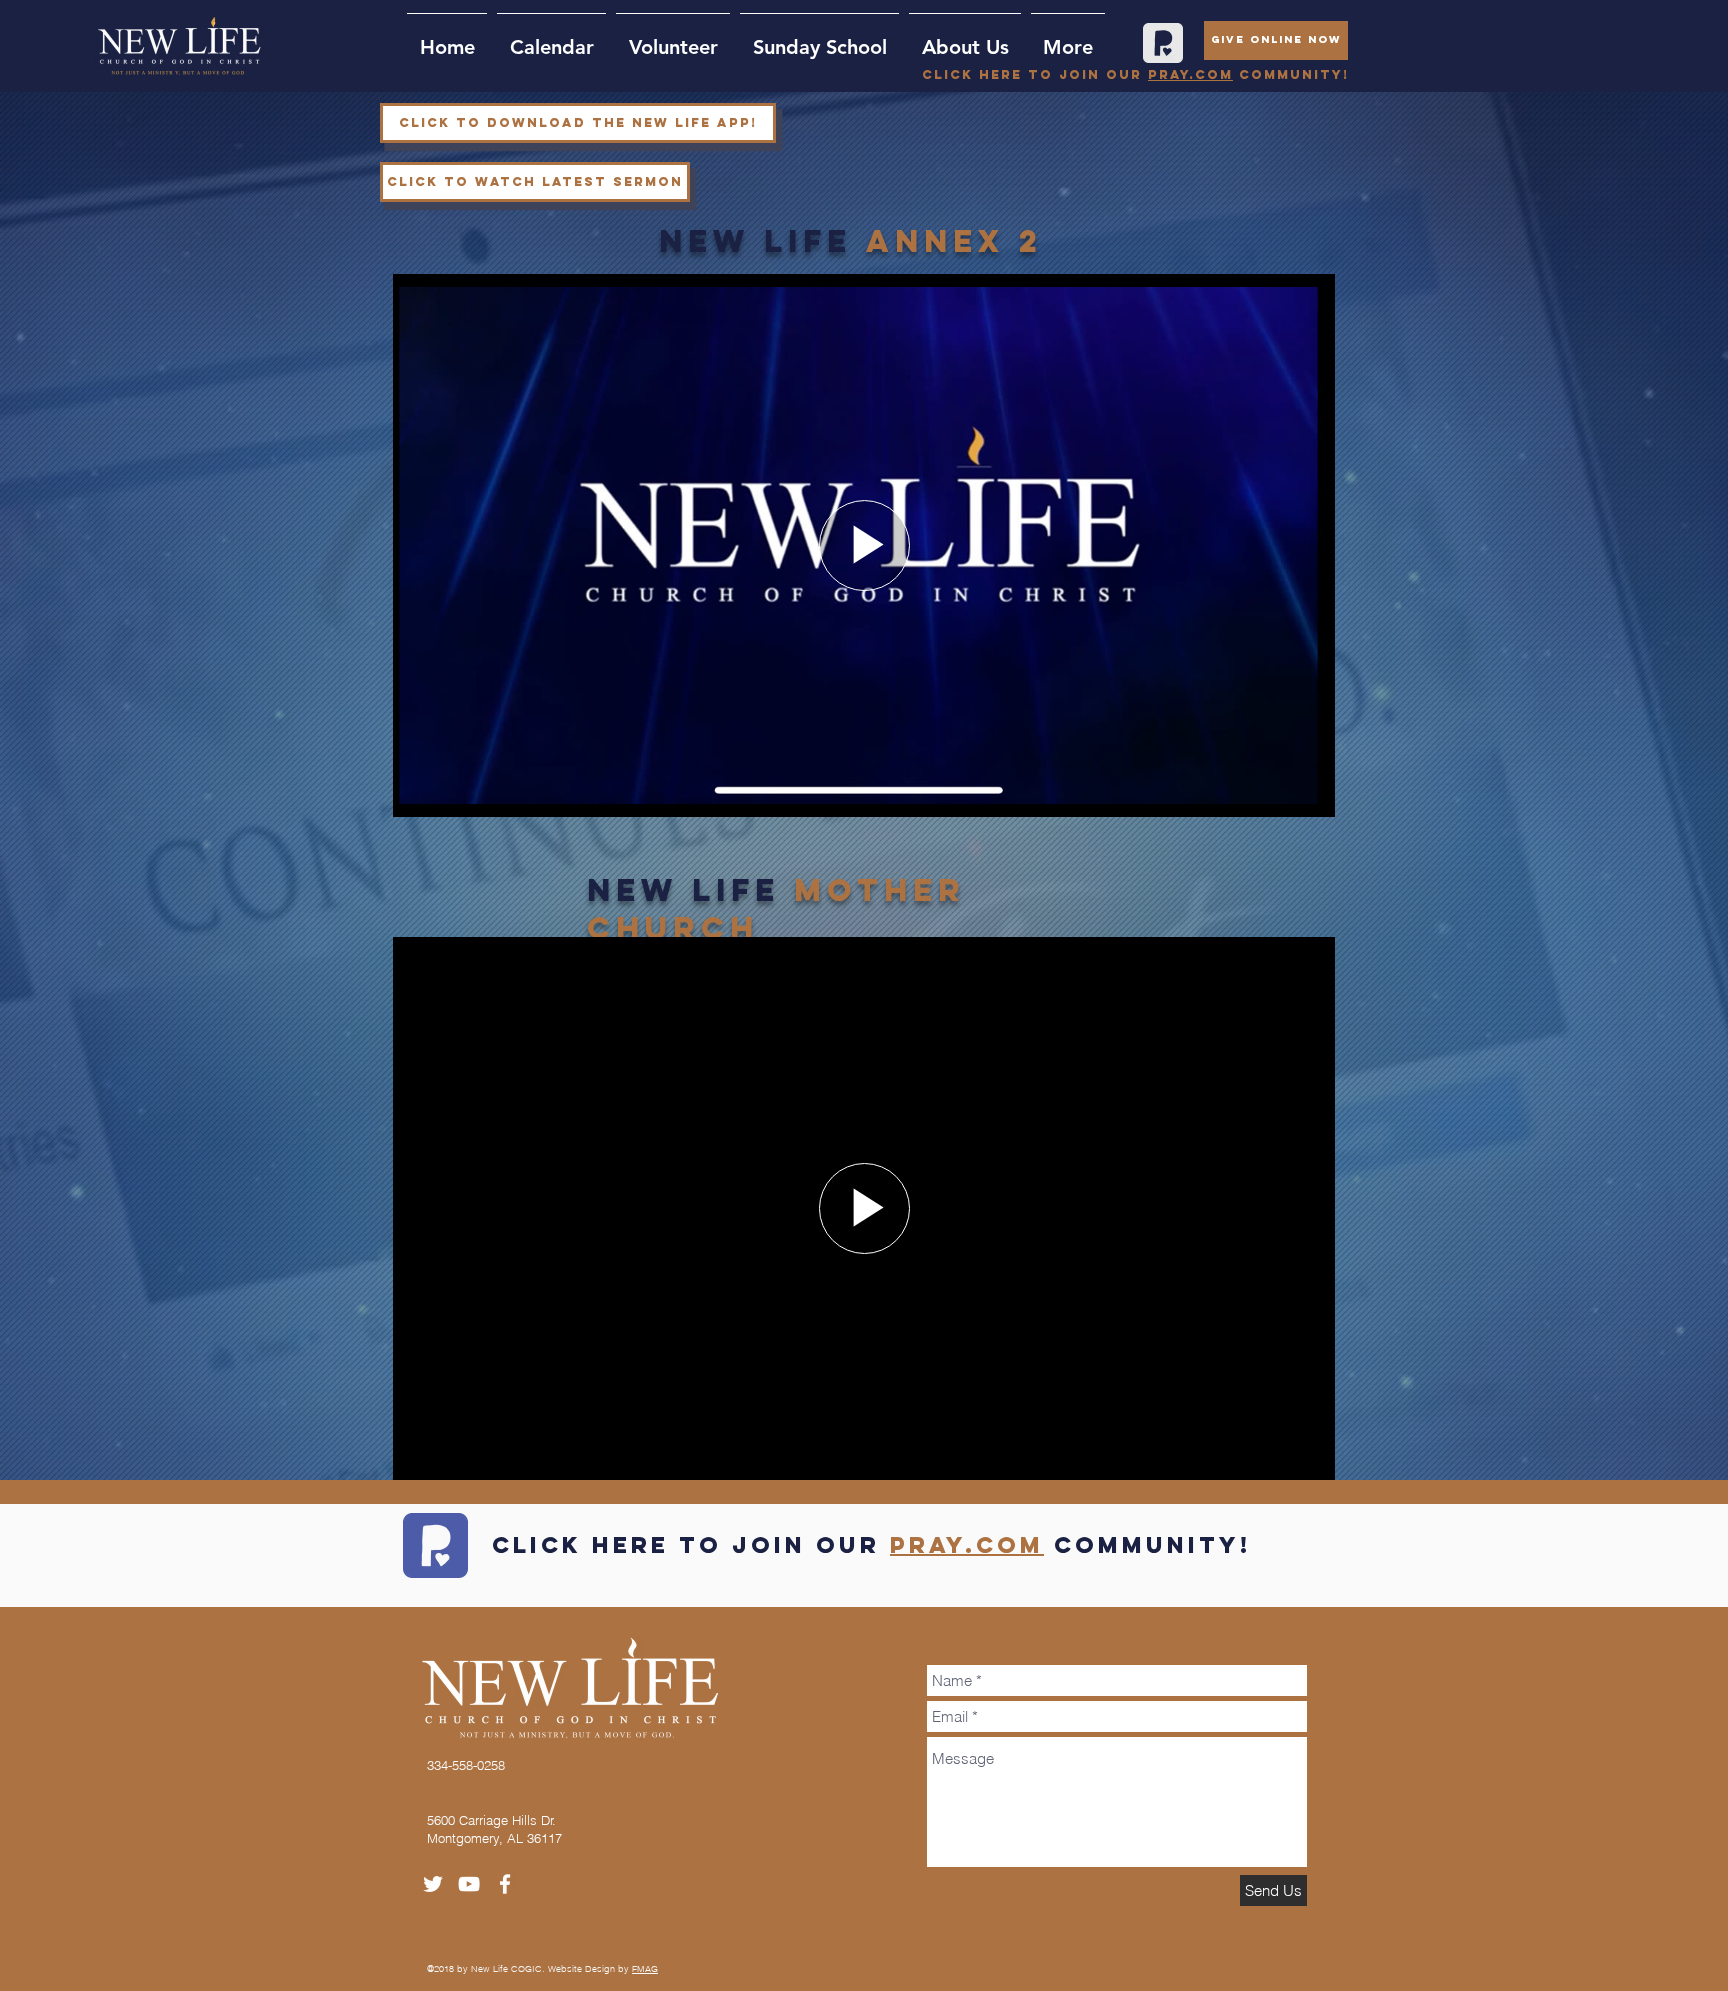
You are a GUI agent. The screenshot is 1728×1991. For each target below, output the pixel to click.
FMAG (645, 1968)
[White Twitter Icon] (433, 1884)
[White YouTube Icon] (469, 1884)
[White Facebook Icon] (505, 1884)
